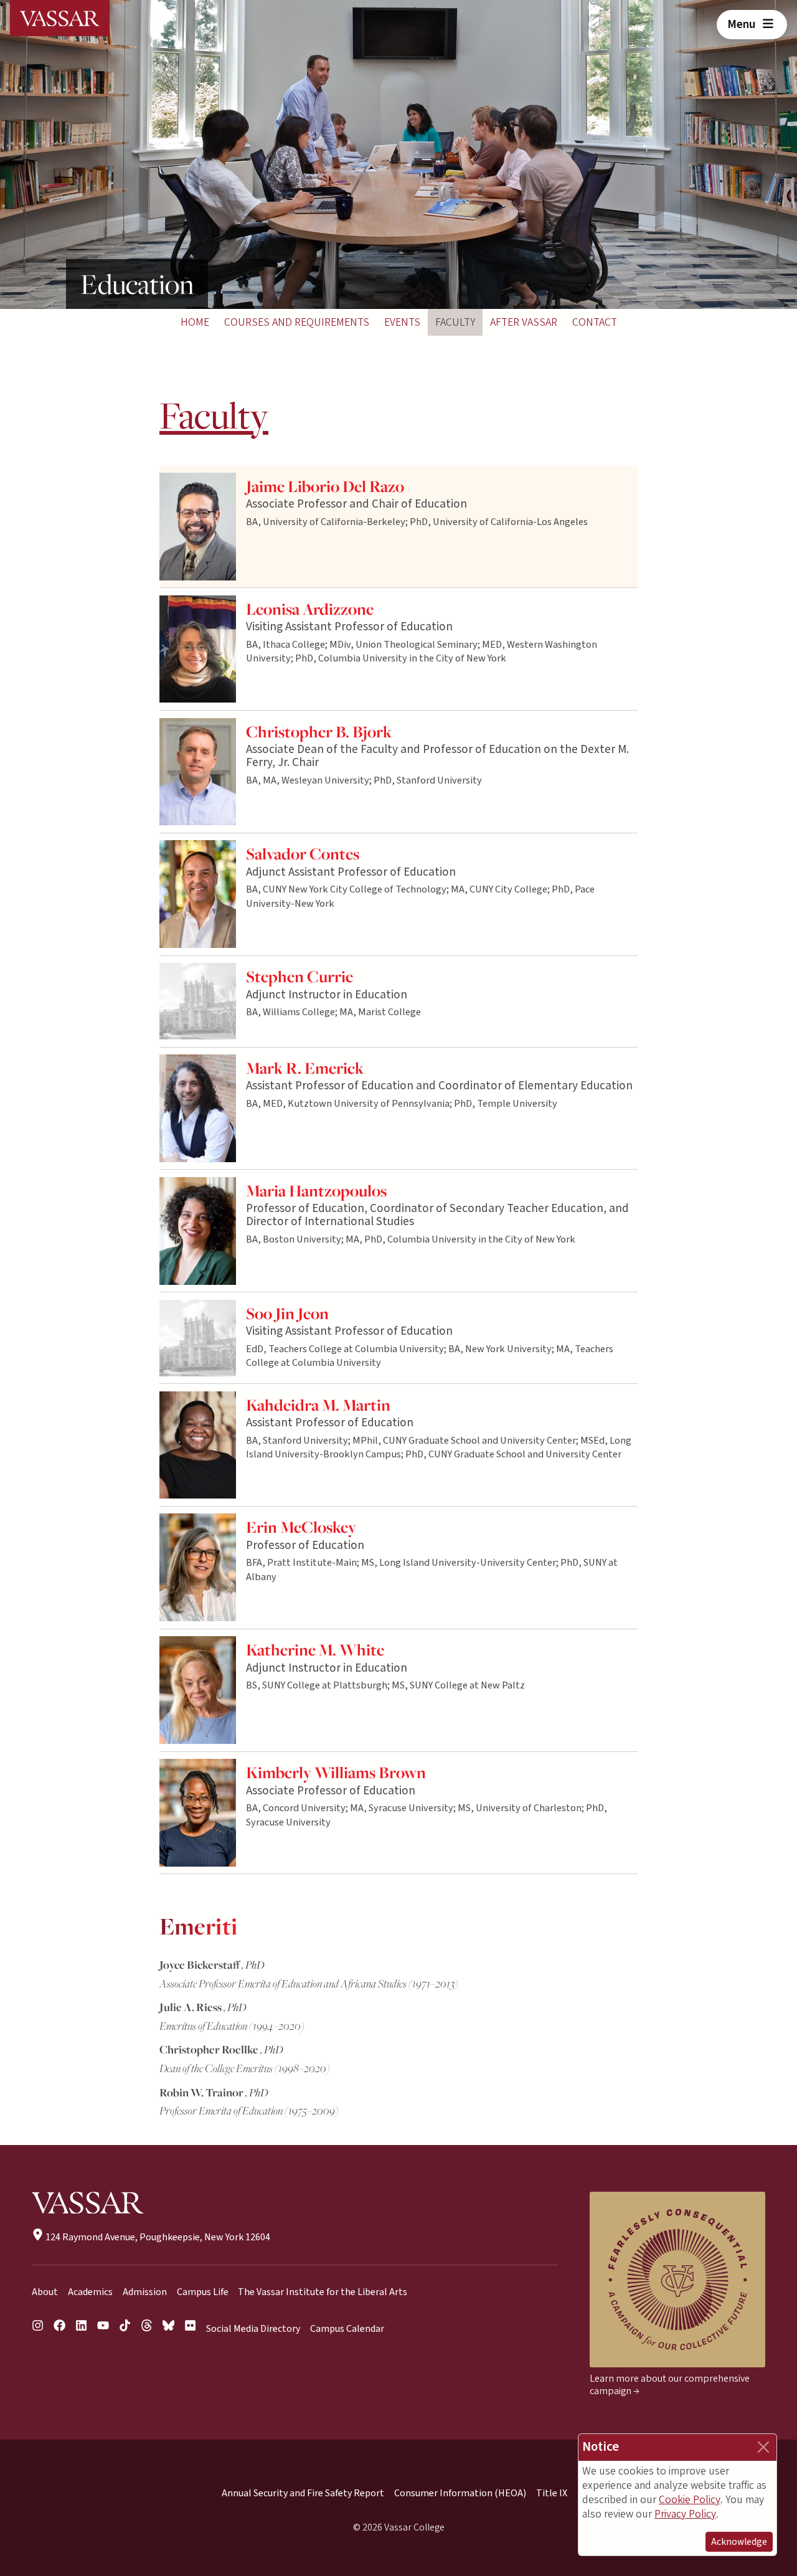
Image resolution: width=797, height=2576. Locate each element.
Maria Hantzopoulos (316, 1191)
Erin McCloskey (301, 1527)
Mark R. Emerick (305, 1068)
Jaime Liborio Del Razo (325, 486)
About (45, 2292)
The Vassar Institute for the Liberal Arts (323, 2292)
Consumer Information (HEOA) (460, 2493)
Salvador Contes (303, 854)
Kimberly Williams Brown (336, 1772)
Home (195, 322)
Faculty (455, 322)
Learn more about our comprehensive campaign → (670, 2385)
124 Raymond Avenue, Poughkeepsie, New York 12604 (157, 2237)
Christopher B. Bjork (319, 732)
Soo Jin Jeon (287, 1313)
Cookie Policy (690, 2500)
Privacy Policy (685, 2514)
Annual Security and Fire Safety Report (303, 2493)
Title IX (552, 2493)
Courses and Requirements (297, 322)
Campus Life (203, 2292)
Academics (90, 2292)
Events (402, 322)
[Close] (763, 2447)
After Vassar (524, 322)
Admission (145, 2292)
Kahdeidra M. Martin (318, 1405)
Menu (743, 24)
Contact (595, 322)
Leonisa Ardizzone (310, 609)
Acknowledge (739, 2542)
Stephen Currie (299, 976)
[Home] (60, 18)
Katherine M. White (315, 1650)
